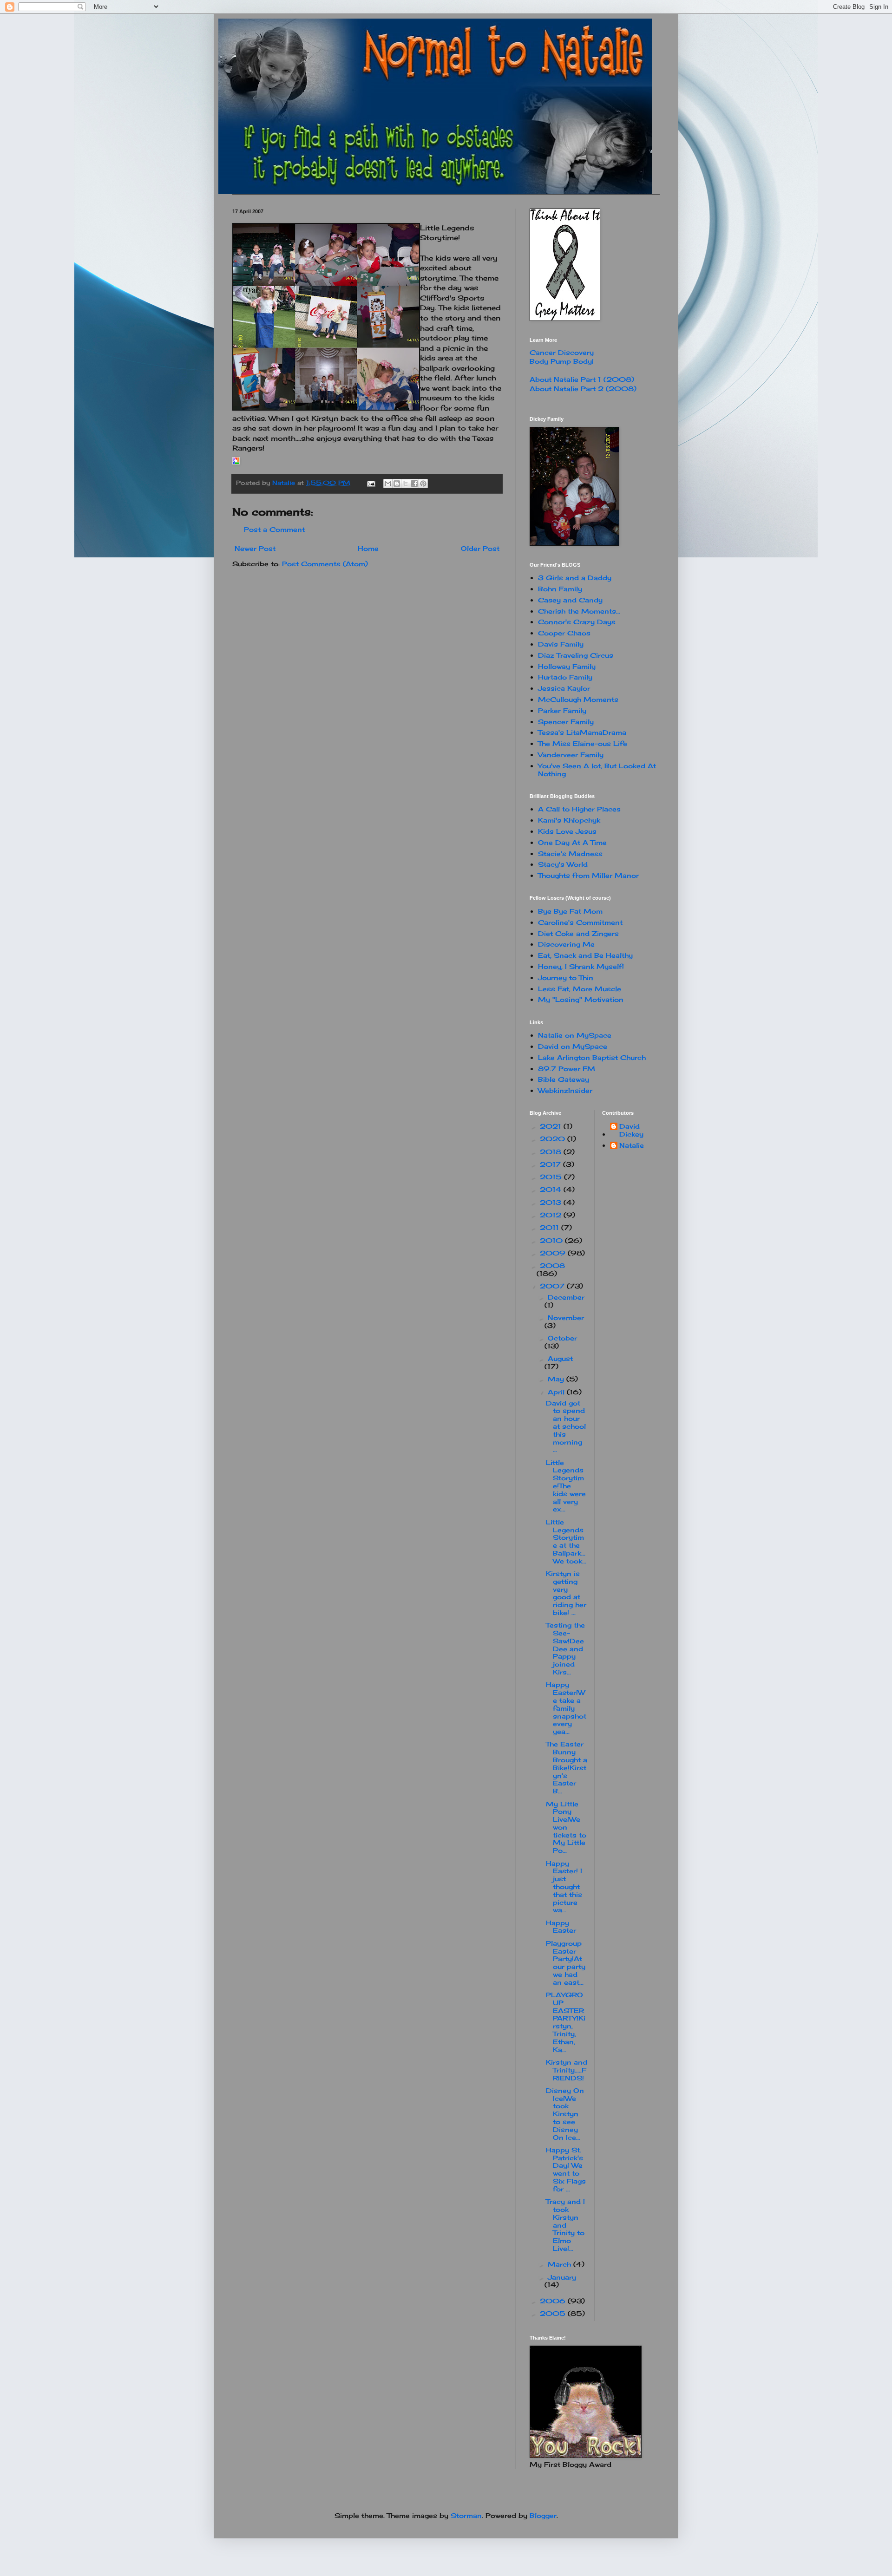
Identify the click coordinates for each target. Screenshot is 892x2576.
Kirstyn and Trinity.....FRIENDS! (567, 2070)
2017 (551, 1164)
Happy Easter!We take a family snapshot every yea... (566, 1708)
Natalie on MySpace (575, 1035)
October (562, 1338)
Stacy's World (563, 864)
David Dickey (631, 1130)
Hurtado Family (565, 677)
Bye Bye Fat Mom (570, 911)
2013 (552, 1202)
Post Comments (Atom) (325, 564)
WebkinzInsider (565, 1090)
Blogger (543, 2515)
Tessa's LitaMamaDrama (582, 732)
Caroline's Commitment (580, 922)
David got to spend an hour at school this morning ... (566, 1426)
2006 (554, 2301)
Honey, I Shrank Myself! (581, 966)
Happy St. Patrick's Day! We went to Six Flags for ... (566, 2169)
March (561, 2264)
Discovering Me (566, 944)
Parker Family (562, 710)
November (566, 1317)
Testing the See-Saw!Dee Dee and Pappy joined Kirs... (565, 1648)
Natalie (632, 1145)
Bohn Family (560, 589)
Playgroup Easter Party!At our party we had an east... (566, 1963)
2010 (552, 1240)
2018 (552, 1152)
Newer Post (255, 548)
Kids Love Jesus (567, 831)
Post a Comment (274, 529)
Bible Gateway (564, 1079)
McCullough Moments (578, 699)
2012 (552, 1215)
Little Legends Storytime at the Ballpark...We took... (566, 1541)
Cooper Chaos (564, 633)
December (566, 1297)
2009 (554, 1253)
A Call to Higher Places (579, 809)
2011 (551, 1227)
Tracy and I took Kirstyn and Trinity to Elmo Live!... (565, 2225)
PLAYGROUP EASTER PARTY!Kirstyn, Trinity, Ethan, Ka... (566, 2022)
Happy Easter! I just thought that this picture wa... (564, 1887)
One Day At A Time (572, 842)
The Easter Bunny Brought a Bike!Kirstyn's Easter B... (567, 1767)
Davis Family (561, 644)
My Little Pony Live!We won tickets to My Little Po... (566, 1827)
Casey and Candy (570, 600)
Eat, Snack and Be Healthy (585, 955)
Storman (466, 2515)
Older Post (480, 548)
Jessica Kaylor (564, 688)
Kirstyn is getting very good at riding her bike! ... (566, 1593)
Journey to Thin (566, 977)
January (562, 2277)
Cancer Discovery (562, 352)
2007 (553, 1286)
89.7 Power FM (567, 1069)
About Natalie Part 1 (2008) (582, 379)
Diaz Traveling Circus (576, 655)
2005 (554, 2313)
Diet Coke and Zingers (578, 933)
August (560, 1358)
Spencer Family (566, 722)
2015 (552, 1177)
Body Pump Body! (562, 361)
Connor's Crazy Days (577, 622)
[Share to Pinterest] (423, 484)
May (557, 1379)
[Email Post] (371, 483)
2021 (552, 1126)
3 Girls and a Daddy (575, 578)
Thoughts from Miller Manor (588, 875)
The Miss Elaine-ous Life (583, 743)
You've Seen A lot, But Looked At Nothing (597, 770)
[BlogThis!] (397, 484)
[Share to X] (406, 484)
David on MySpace (573, 1046)
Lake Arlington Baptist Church (592, 1057)
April (557, 1392)
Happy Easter (561, 1927)
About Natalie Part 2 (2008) (583, 389)
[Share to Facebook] (414, 484)
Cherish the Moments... (579, 611)
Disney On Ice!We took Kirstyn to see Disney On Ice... (565, 2114)
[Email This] (388, 484)
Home (368, 548)
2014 (552, 1189)
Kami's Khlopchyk (569, 820)
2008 (552, 1265)
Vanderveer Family (571, 755)
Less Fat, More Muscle (580, 989)
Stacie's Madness (570, 853)
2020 (554, 1139)
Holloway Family (567, 666)
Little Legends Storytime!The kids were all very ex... (566, 1486)
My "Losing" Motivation (581, 999)
